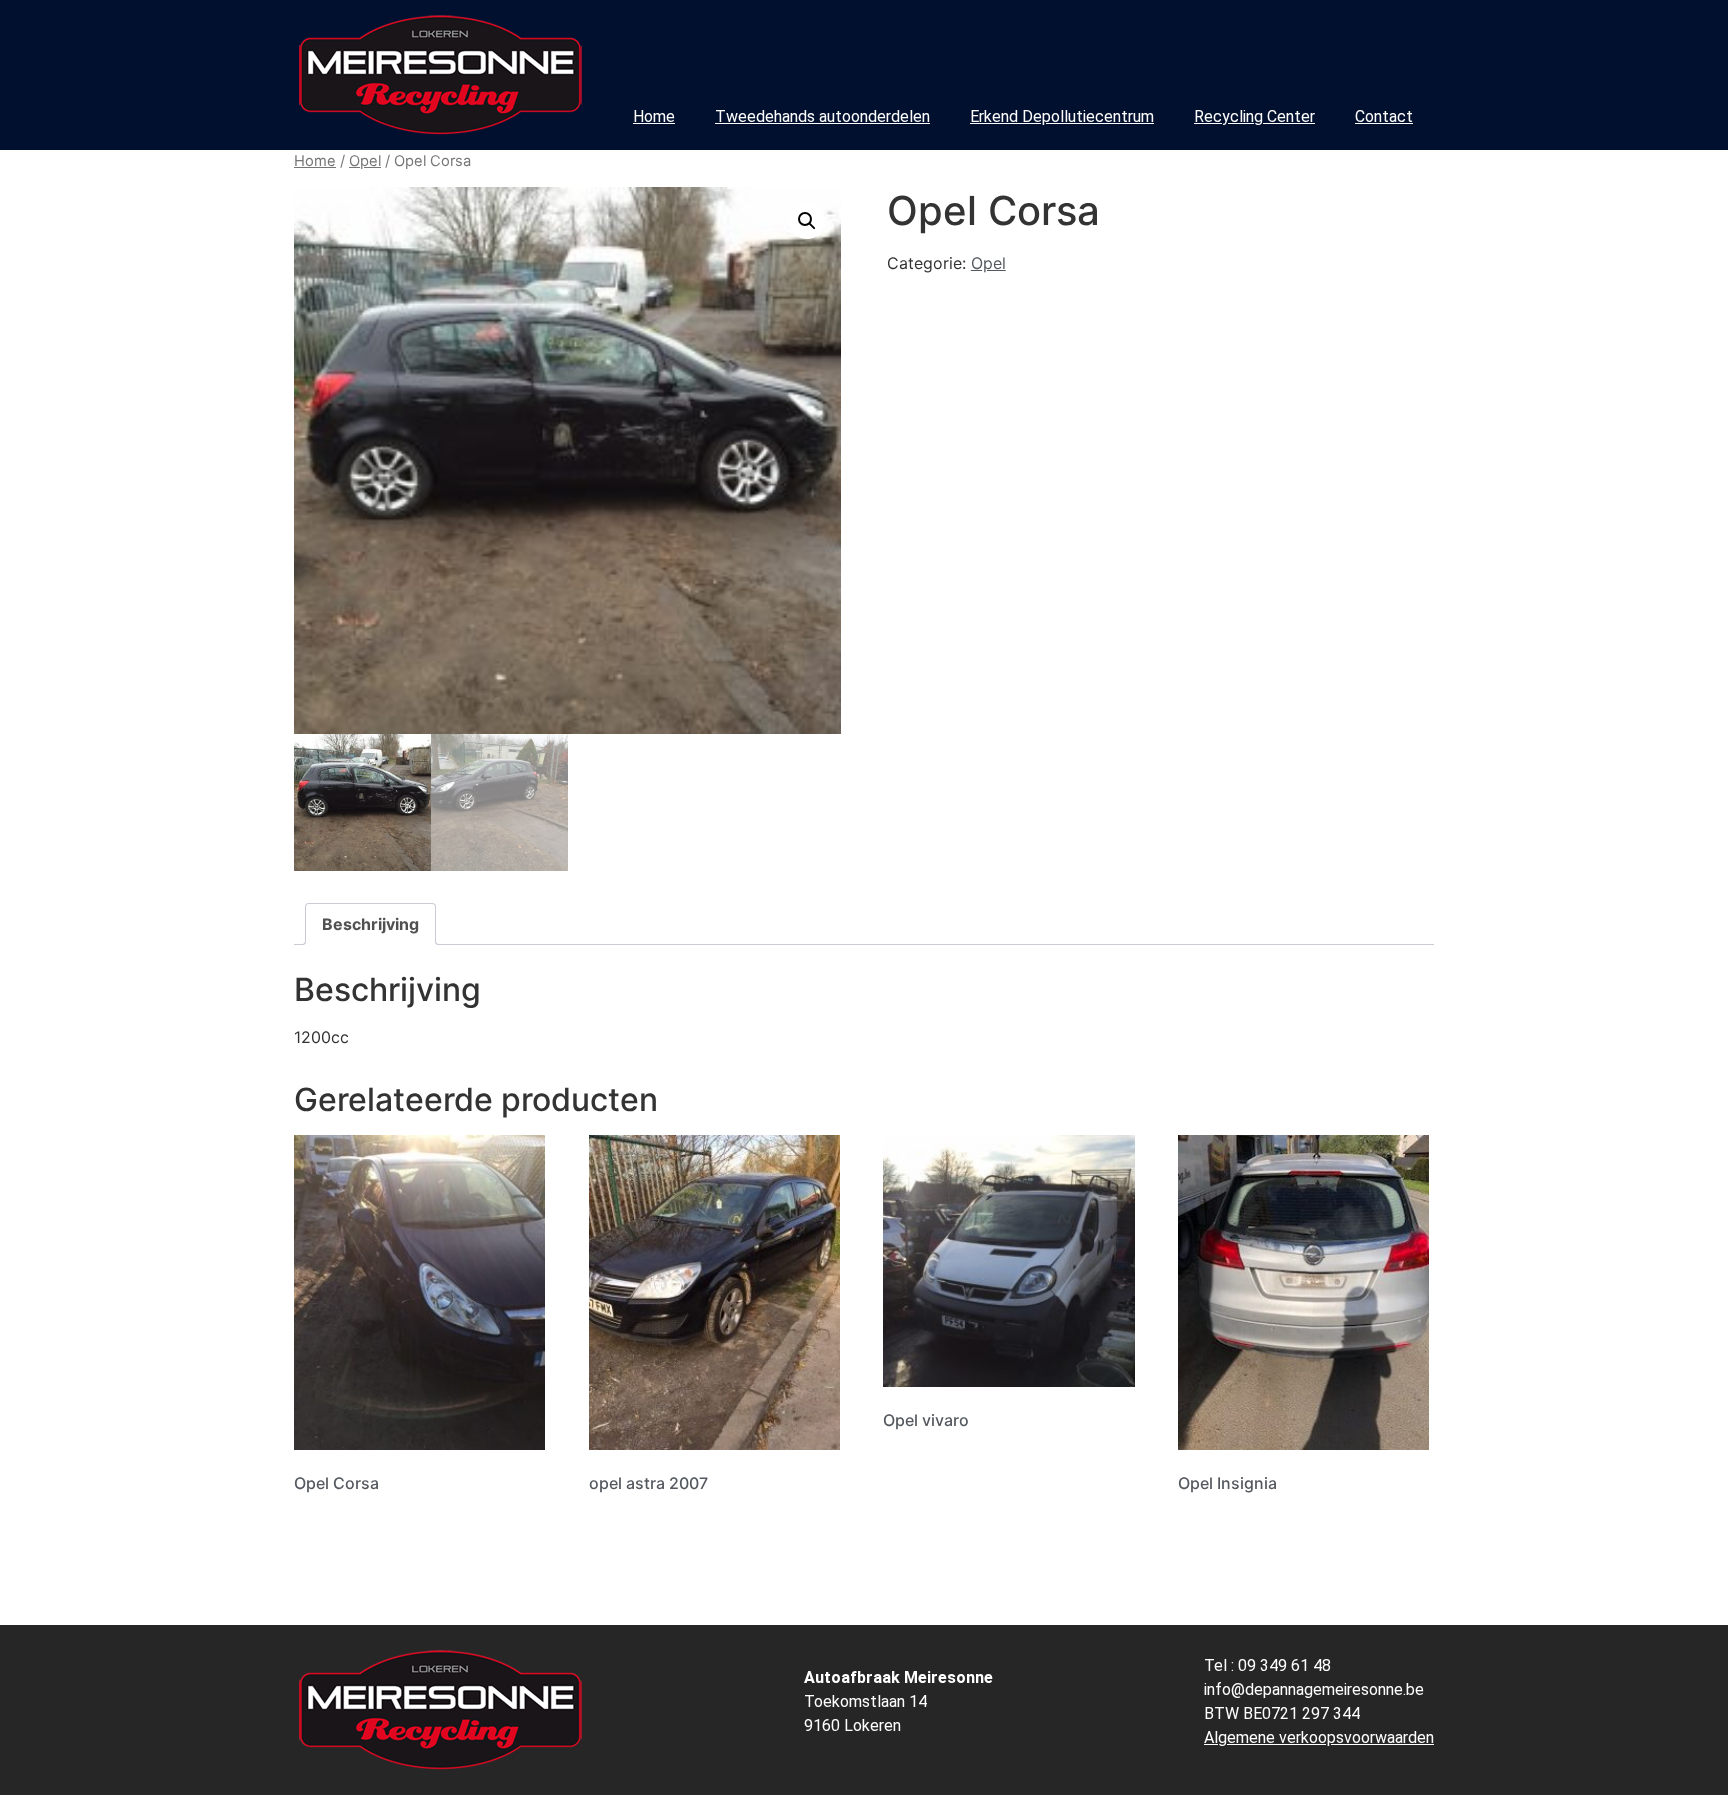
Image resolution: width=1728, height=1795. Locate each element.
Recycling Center (1254, 116)
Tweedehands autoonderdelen (822, 116)
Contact (1384, 116)
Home (654, 116)
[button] (807, 221)
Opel (365, 161)
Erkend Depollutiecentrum (1062, 116)
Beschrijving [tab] (370, 924)
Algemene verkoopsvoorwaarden (1319, 1737)
